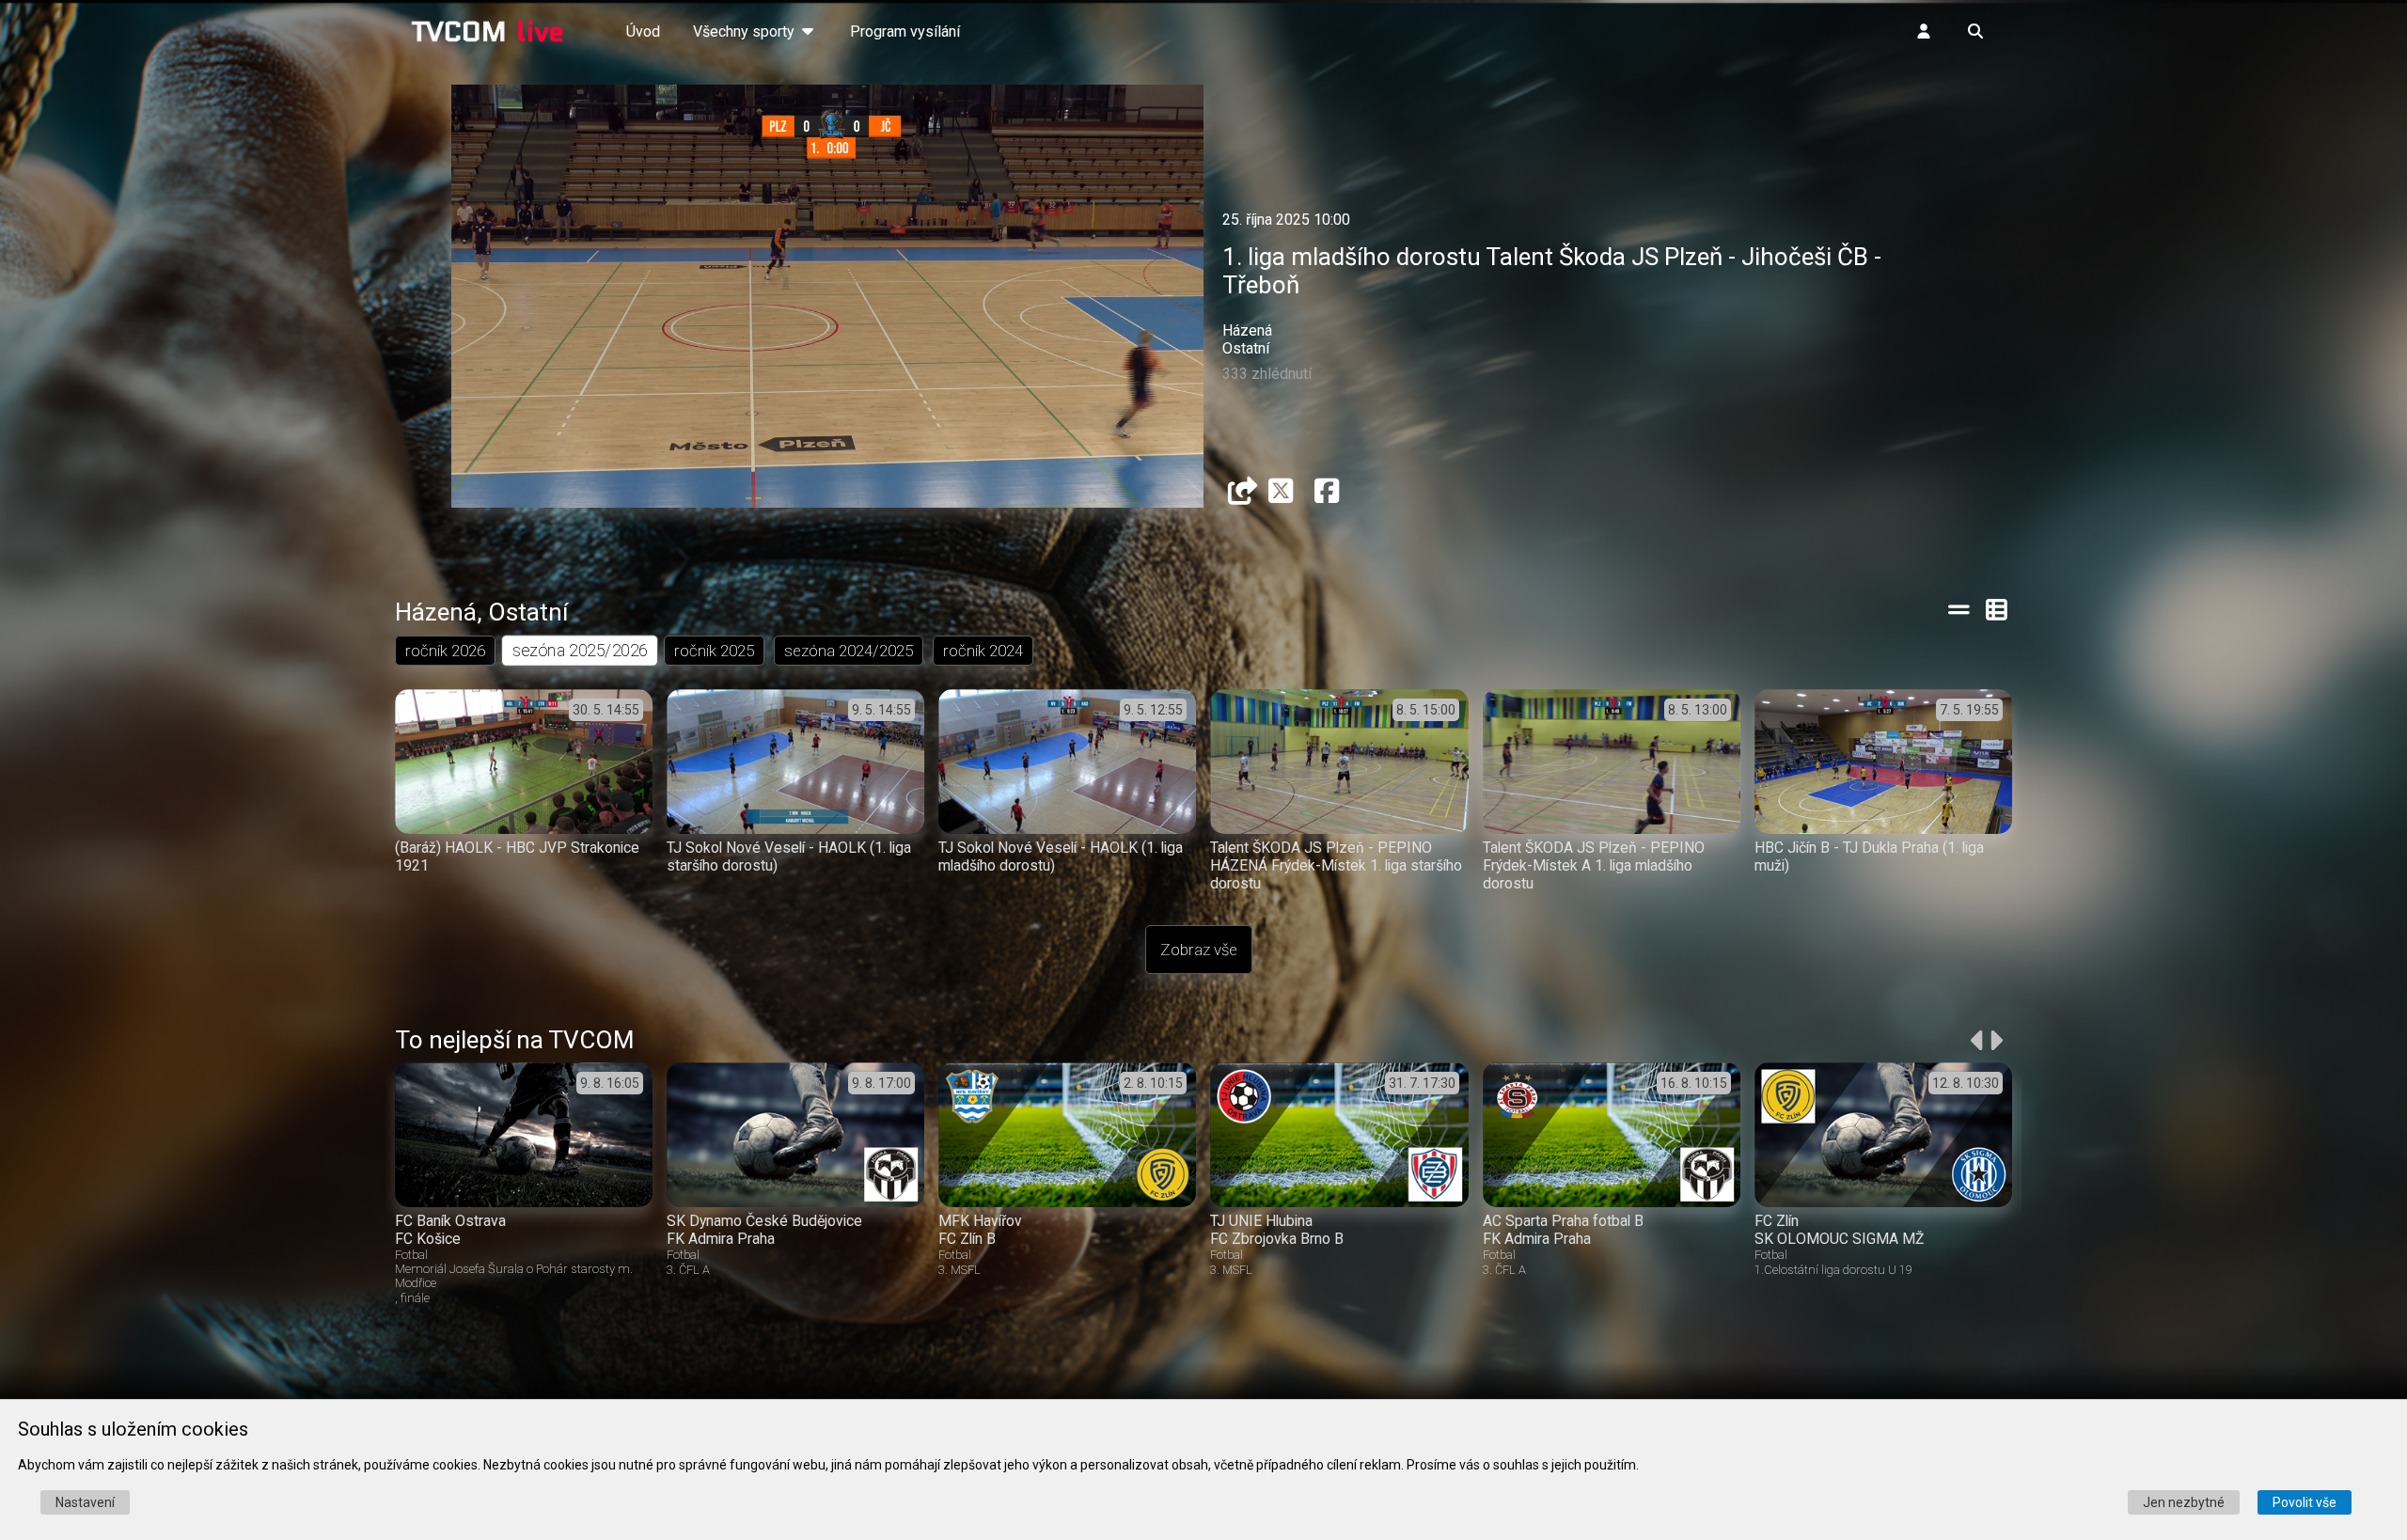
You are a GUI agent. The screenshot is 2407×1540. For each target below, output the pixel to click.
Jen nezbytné (2184, 1502)
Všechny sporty (746, 31)
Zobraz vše (1199, 950)
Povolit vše (2305, 1502)
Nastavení (85, 1502)
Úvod (643, 31)
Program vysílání (905, 31)
